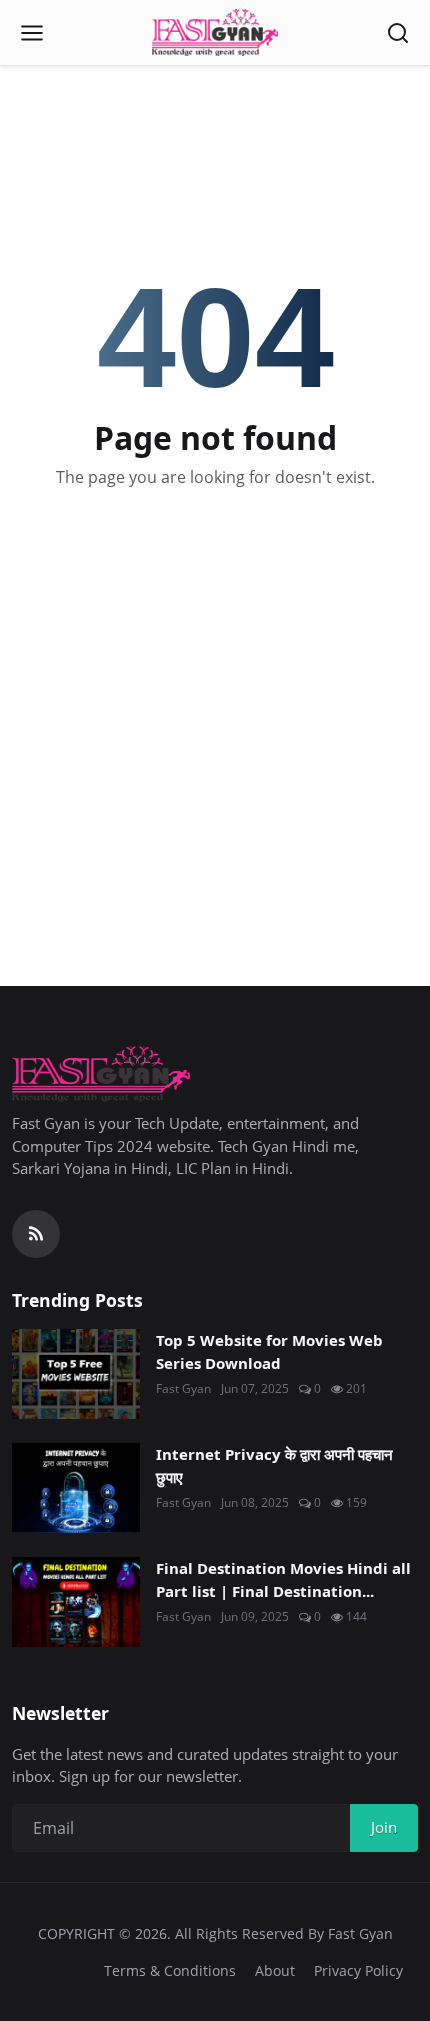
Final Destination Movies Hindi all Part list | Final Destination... (283, 1579)
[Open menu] (32, 33)
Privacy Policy (358, 1970)
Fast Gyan (183, 1388)
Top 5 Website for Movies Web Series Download (269, 1351)
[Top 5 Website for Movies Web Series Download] (76, 1374)
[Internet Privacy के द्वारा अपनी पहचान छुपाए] (76, 1488)
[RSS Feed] (36, 1234)
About (275, 1970)
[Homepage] (215, 33)
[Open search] (398, 33)
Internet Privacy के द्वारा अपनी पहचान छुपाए (274, 1465)
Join (384, 1827)
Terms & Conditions (170, 1970)
